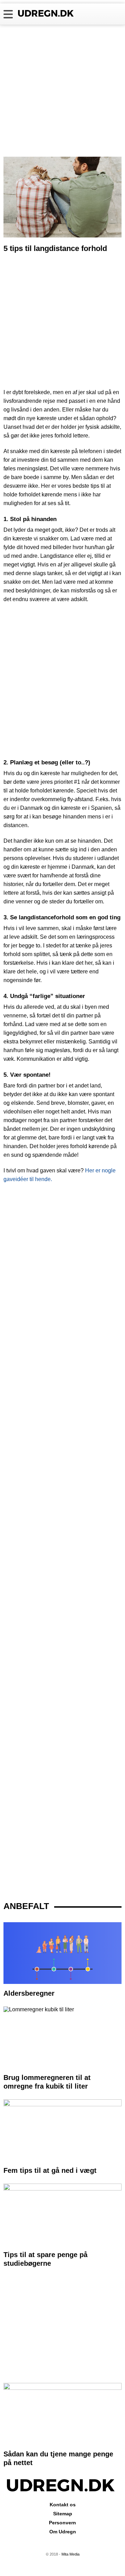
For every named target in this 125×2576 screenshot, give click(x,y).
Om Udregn (63, 2532)
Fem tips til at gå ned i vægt (50, 2170)
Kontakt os (63, 2505)
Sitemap (63, 2514)
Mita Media (70, 2554)
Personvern (62, 2523)
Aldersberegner (29, 1993)
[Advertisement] (62, 91)
